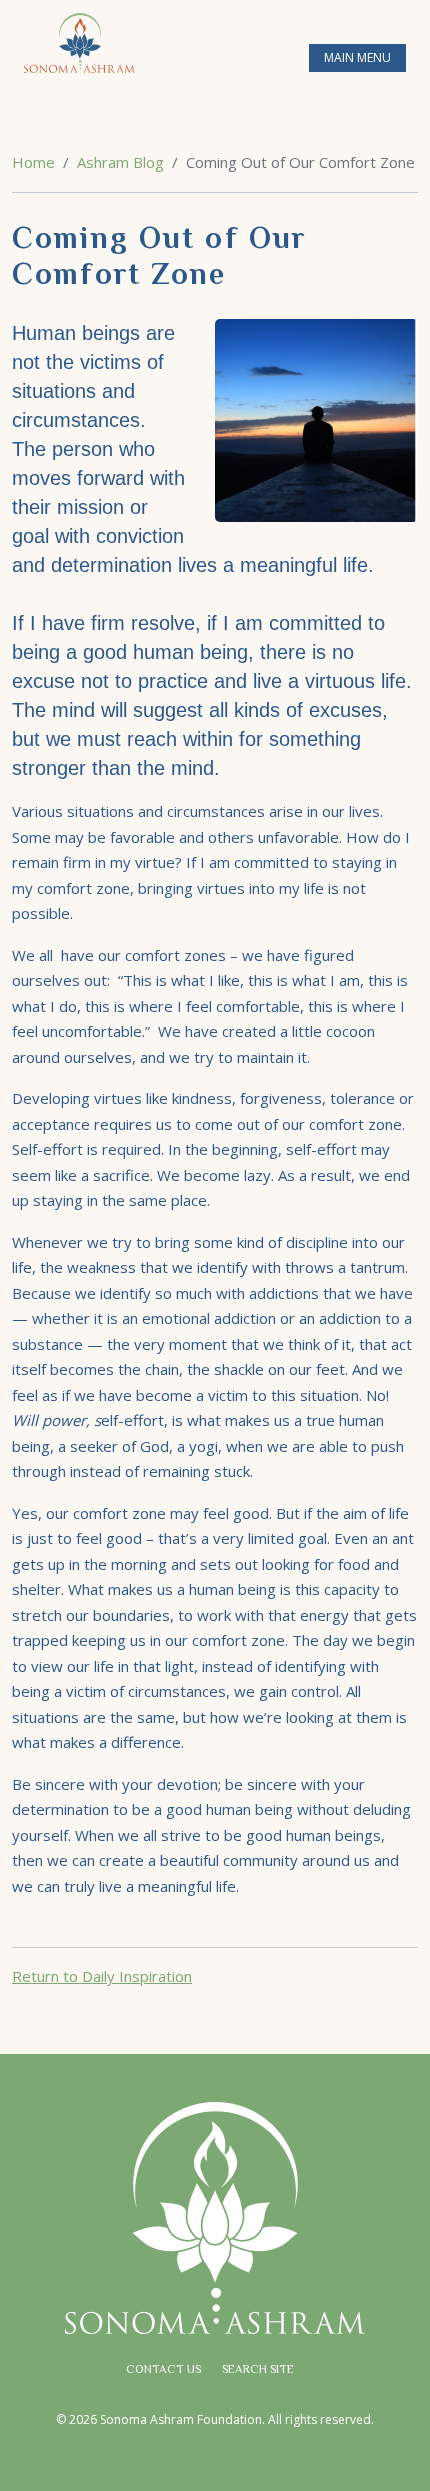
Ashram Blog (120, 162)
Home (33, 162)
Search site (258, 2370)
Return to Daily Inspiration (102, 1976)
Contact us (163, 2370)
